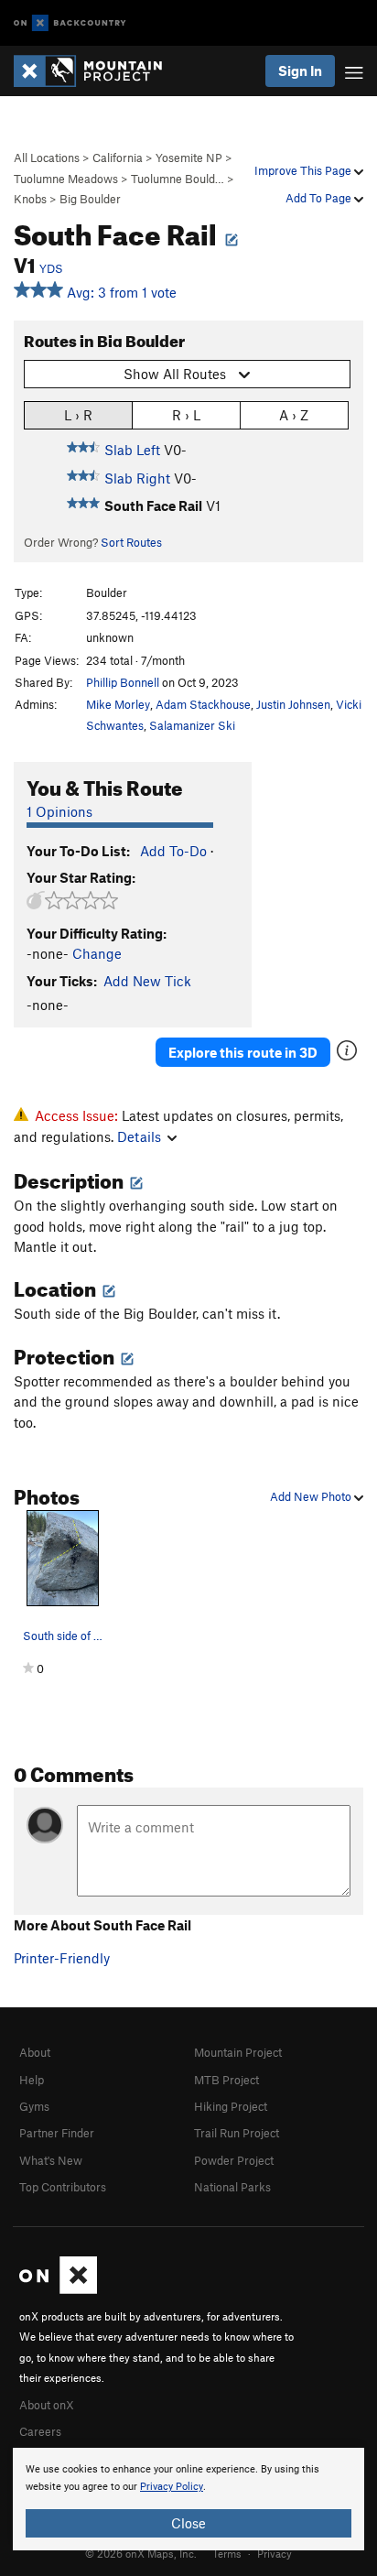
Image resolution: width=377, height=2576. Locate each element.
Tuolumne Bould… (178, 179)
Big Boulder (90, 199)
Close (188, 2523)
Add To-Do (173, 851)
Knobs (30, 199)
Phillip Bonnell (123, 682)
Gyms (34, 2106)
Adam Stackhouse (203, 704)
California (118, 158)
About (35, 2052)
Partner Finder (57, 2133)
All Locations (47, 158)
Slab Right (137, 478)
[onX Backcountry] (70, 23)
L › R (78, 415)
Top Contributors (63, 2187)
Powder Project (234, 2160)
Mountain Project (238, 2052)
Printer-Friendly (62, 1958)
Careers (40, 2431)
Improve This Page (304, 170)
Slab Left (132, 450)
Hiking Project (231, 2106)
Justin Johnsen (293, 704)
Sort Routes (131, 542)
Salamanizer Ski (192, 725)
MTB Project (226, 2080)
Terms (227, 2553)
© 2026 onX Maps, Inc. (141, 2553)
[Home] (97, 71)
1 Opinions (59, 811)
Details (139, 1136)
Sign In (300, 71)
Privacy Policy (172, 2487)
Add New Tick (147, 981)
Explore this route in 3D (243, 1052)
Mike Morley (118, 704)
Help (32, 2080)
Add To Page (320, 198)
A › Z (294, 415)
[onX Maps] (58, 2289)
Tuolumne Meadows (66, 179)
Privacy (275, 2553)
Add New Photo (312, 1496)
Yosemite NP (189, 158)
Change (97, 953)
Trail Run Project (237, 2133)
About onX (47, 2405)
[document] (188, 2499)
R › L (186, 415)
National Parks (232, 2187)
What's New (51, 2160)
